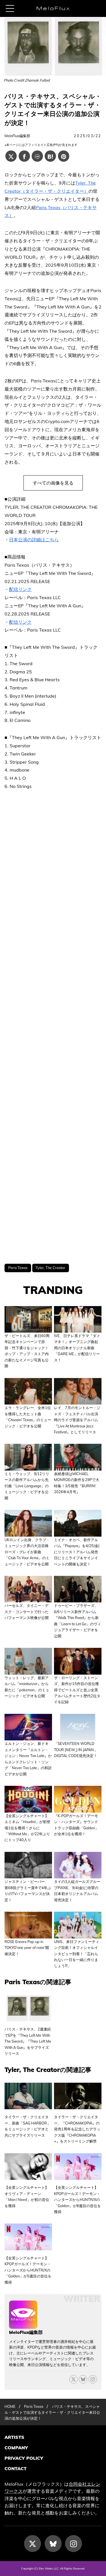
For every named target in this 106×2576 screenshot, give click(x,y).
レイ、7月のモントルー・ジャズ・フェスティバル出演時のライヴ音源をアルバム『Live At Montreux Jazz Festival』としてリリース (77, 1420)
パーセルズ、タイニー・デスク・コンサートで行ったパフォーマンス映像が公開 (27, 1612)
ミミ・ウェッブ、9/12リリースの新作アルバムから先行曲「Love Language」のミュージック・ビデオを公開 (27, 1486)
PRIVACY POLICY (24, 2458)
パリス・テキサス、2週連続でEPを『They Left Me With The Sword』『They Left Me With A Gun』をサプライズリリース (28, 2041)
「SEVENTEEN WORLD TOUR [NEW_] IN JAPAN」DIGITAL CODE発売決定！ (76, 1750)
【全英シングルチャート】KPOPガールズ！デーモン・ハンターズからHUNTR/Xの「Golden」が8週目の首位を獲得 (77, 2200)
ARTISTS (14, 2437)
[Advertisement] (53, 1027)
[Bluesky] (83, 2379)
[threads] (93, 2379)
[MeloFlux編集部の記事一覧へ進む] (23, 2326)
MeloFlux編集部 (17, 136)
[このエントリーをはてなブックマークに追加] (50, 156)
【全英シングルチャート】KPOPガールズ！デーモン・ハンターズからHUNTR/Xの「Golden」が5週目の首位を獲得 (28, 2270)
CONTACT (16, 2468)
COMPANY (16, 2448)
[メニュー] (10, 8)
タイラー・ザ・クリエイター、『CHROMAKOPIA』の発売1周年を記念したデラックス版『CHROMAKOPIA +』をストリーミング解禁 (77, 2129)
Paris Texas (18, 1268)
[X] (73, 2379)
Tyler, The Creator (50, 1268)
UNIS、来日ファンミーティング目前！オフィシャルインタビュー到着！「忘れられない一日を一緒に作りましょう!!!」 (77, 1954)
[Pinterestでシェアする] (64, 156)
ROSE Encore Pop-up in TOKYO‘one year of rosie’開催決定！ (27, 1948)
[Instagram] (73, 2544)
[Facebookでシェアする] (24, 156)
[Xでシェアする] (11, 156)
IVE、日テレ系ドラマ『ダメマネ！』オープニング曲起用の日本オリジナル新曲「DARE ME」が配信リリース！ (77, 1348)
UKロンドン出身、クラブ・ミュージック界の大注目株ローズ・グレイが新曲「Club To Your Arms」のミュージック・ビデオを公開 (27, 1552)
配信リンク (20, 589)
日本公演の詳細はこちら (34, 540)
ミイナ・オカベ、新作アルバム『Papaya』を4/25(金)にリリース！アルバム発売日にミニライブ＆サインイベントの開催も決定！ (77, 1552)
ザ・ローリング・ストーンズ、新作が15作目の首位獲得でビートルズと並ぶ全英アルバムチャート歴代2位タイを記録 (77, 1690)
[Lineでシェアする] (37, 156)
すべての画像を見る (53, 483)
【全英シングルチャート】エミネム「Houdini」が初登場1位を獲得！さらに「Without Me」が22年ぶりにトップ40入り (27, 1828)
